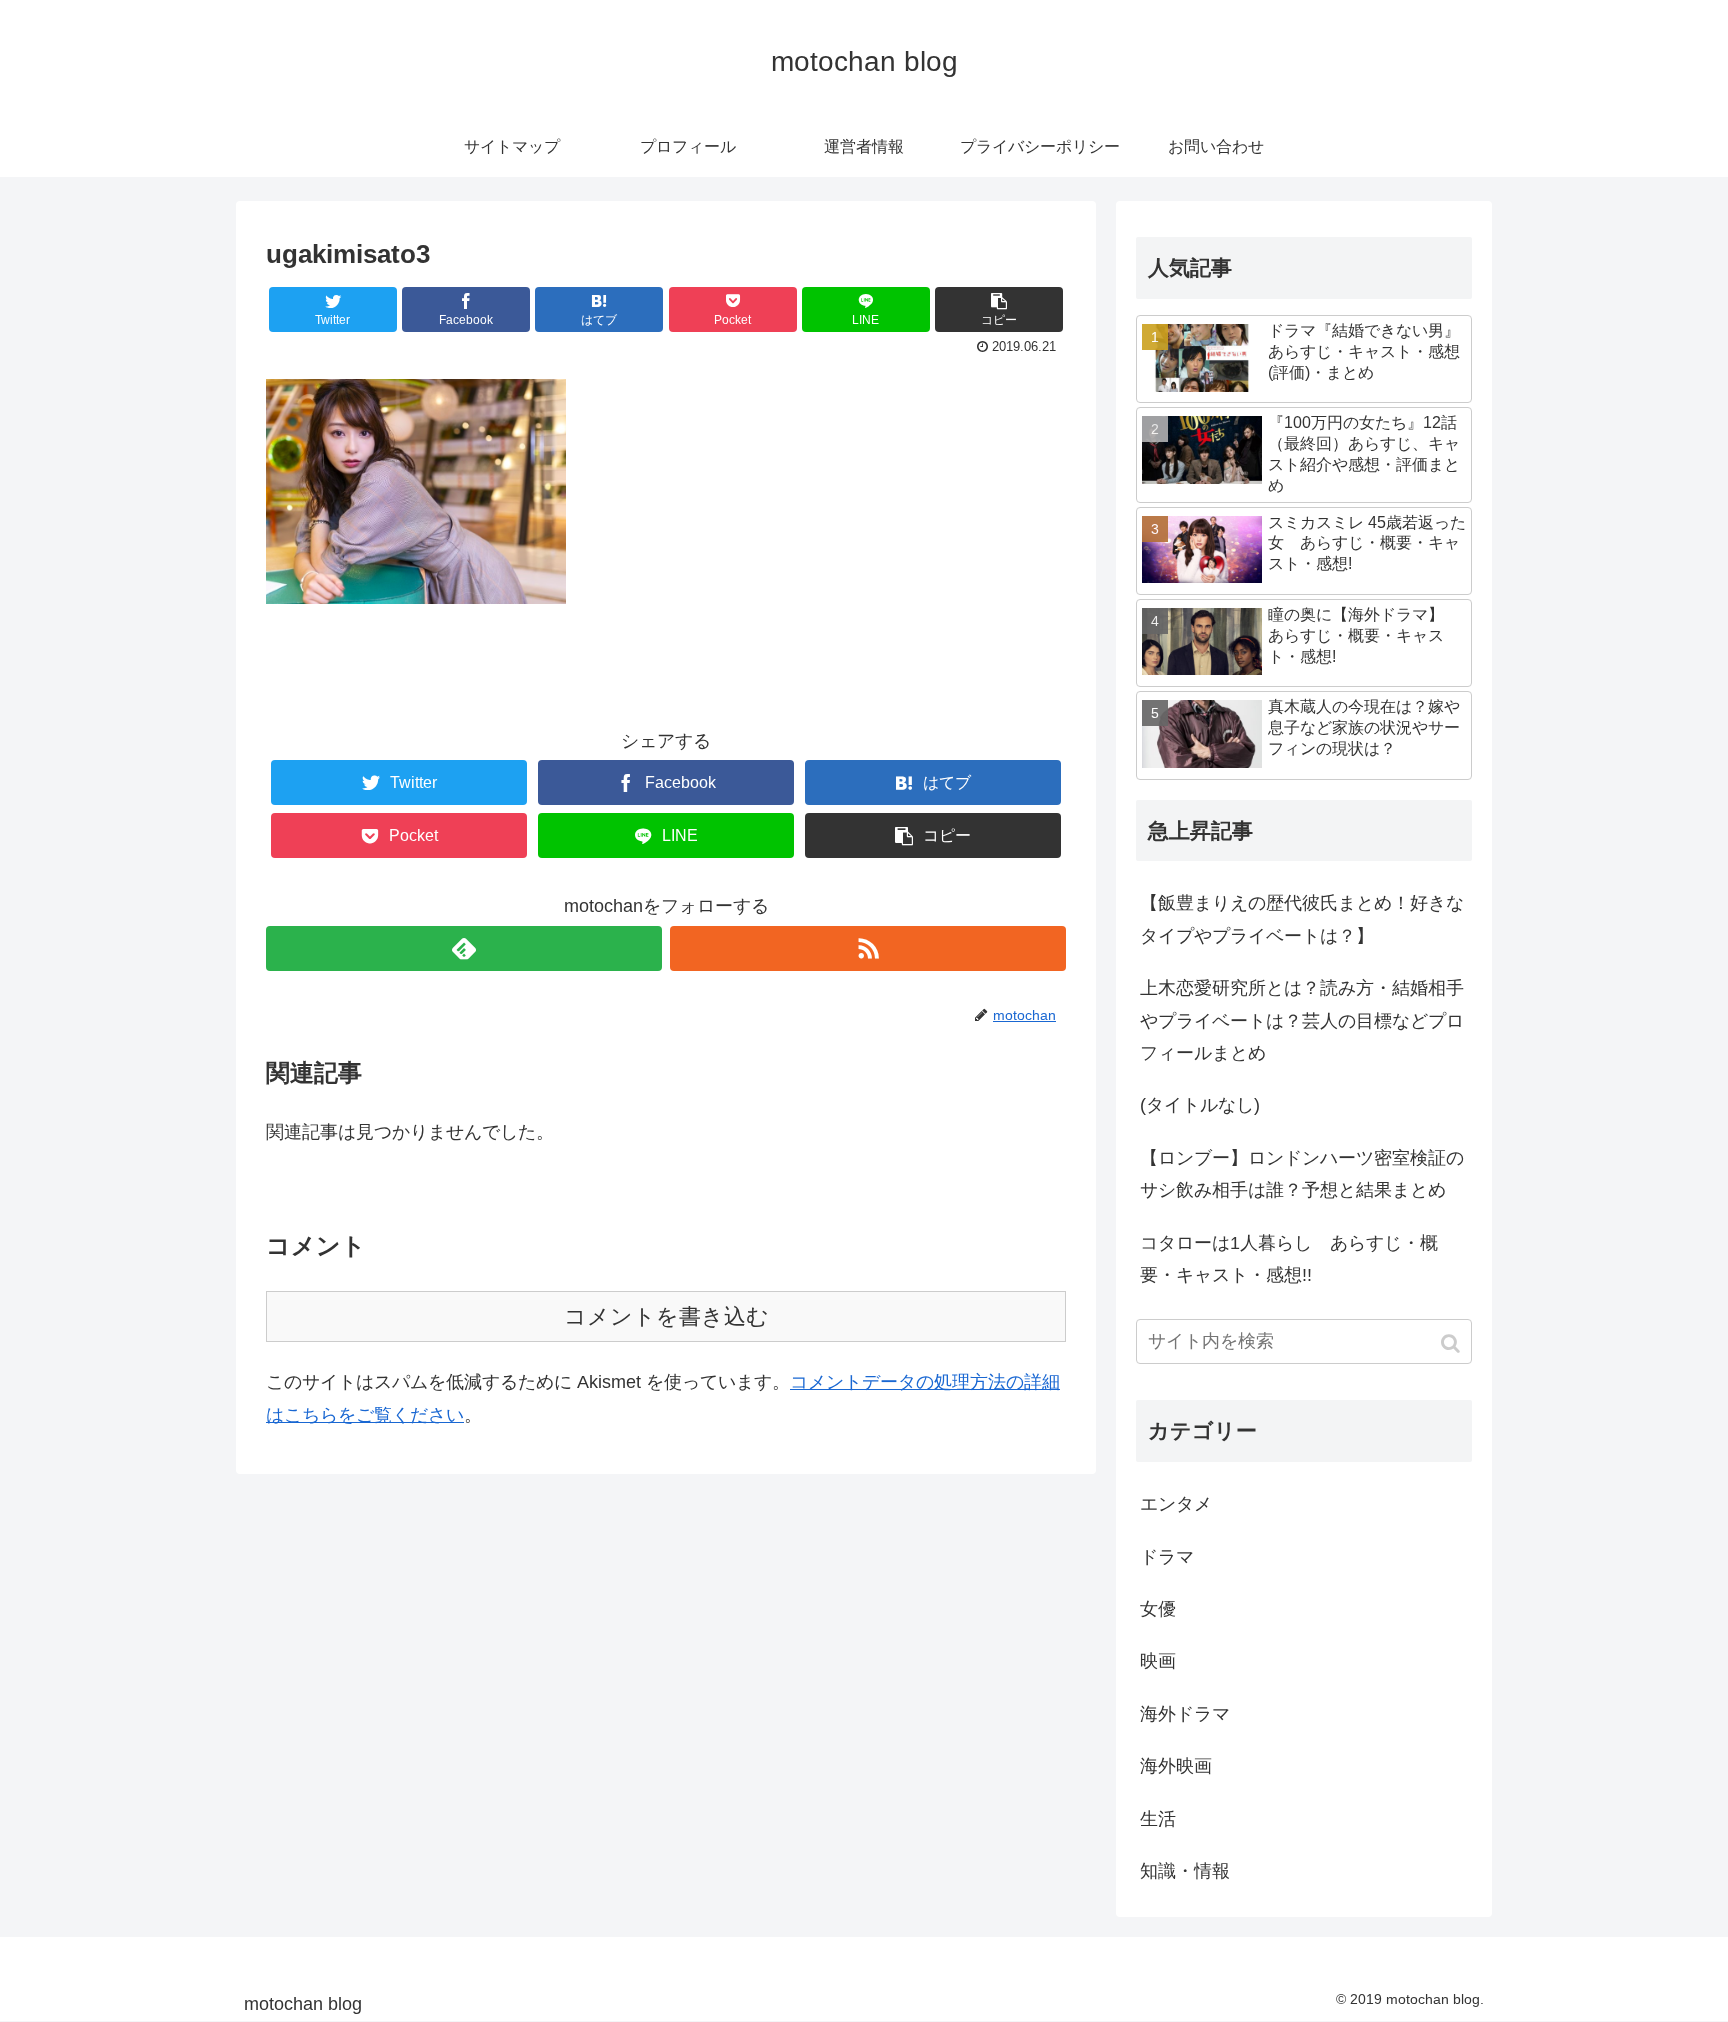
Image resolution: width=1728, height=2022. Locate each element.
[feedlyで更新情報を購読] (464, 948)
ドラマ (1167, 1557)
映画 (1158, 1661)
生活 (1158, 1819)
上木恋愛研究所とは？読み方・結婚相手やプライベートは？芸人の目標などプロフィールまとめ (1302, 1020)
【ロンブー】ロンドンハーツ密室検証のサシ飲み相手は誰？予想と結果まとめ (1302, 1174)
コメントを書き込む (666, 1316)
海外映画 (1176, 1766)
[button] (1452, 1343)
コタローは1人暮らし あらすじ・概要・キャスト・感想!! (1289, 1259)
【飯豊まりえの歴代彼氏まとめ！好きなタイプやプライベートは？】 (1302, 919)
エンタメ (1176, 1504)
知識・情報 (1185, 1871)
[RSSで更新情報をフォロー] (868, 948)
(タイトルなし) (1200, 1105)
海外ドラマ (1185, 1714)
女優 (1158, 1609)
